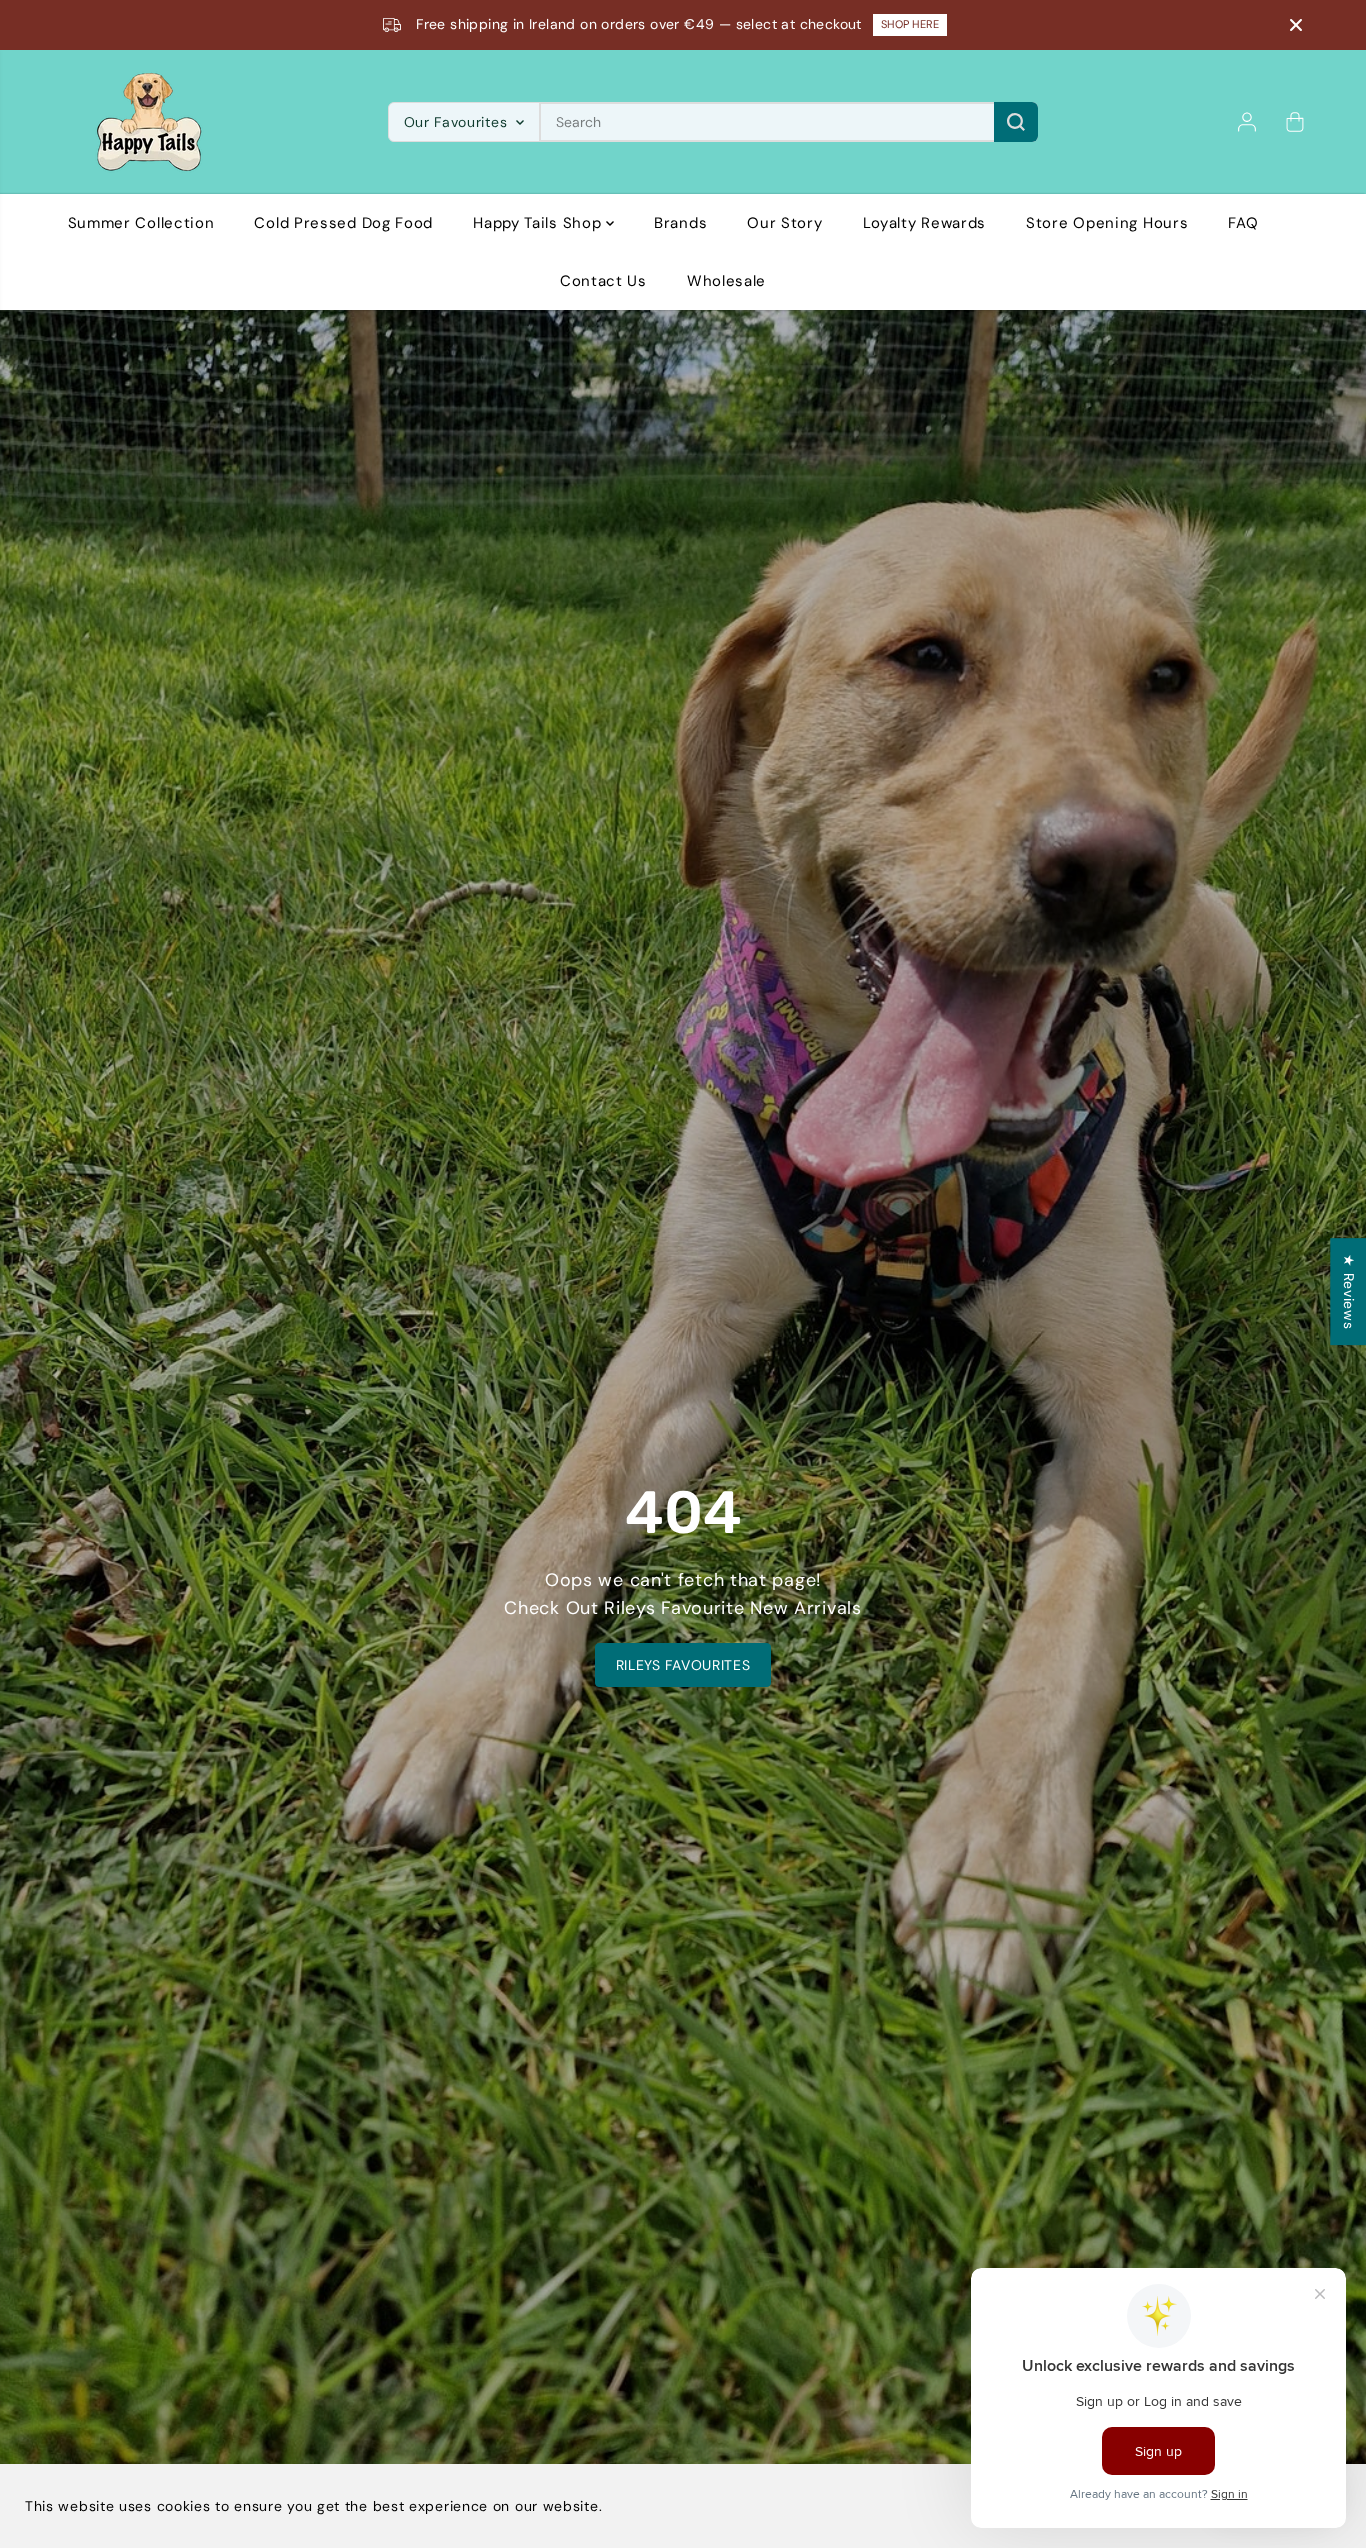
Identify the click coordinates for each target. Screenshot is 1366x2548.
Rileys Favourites (683, 1665)
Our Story (784, 223)
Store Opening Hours (1107, 223)
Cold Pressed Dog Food (343, 223)
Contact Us (603, 281)
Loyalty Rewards (925, 223)
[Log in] (1247, 122)
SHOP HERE (916, 24)
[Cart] (1295, 122)
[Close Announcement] (1296, 25)
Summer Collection (141, 223)
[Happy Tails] (149, 122)
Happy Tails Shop (539, 223)
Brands (680, 223)
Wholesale (726, 281)
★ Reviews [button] (1349, 1291)
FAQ (1243, 223)
